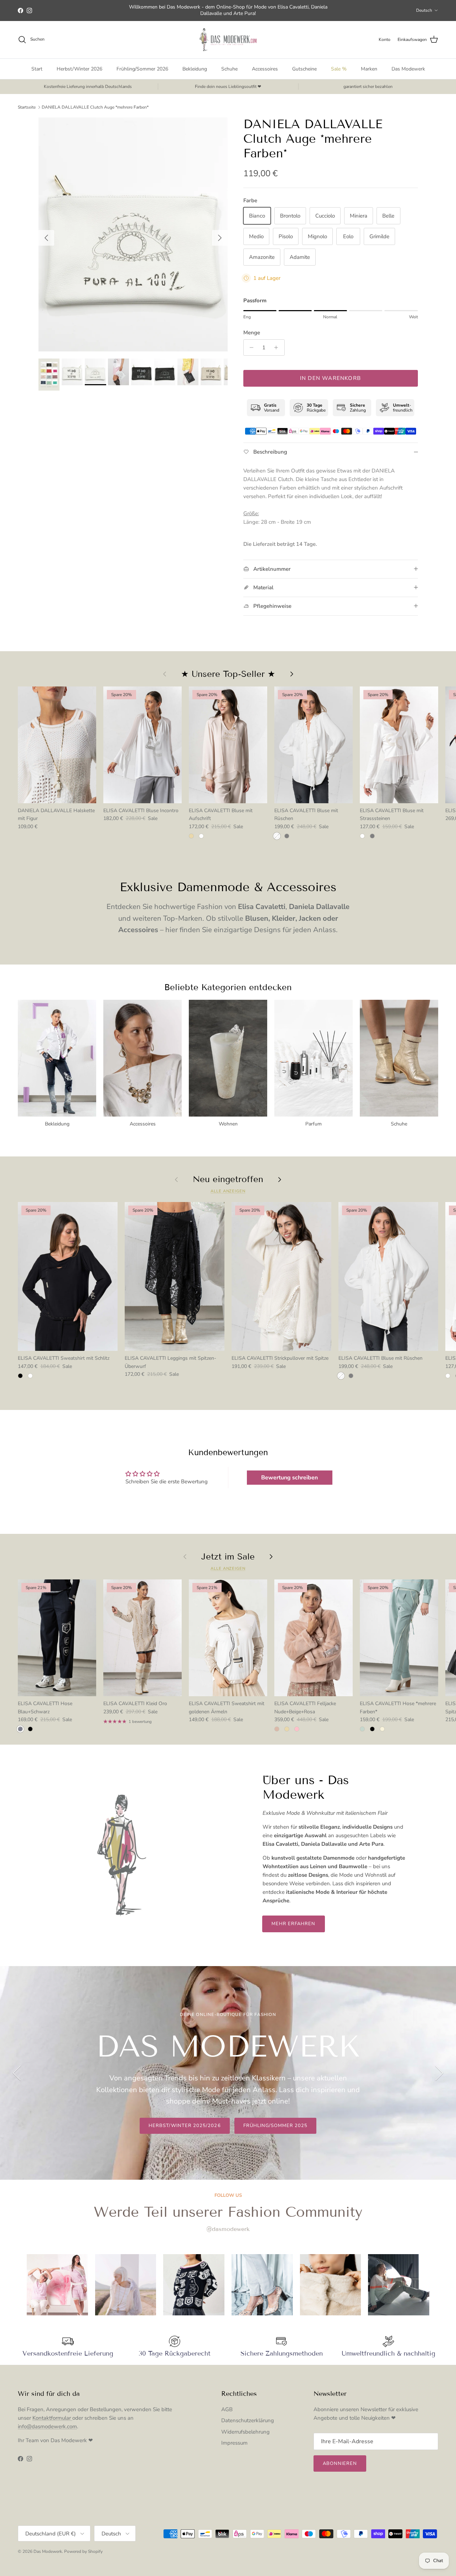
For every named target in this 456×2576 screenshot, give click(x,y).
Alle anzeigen (228, 1191)
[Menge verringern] (250, 348)
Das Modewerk (408, 69)
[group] (57, 2285)
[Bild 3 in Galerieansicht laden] (133, 234)
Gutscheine (304, 69)
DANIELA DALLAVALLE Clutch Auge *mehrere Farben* (95, 107)
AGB (227, 2409)
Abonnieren (340, 2463)
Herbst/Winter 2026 (79, 69)
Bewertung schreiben (289, 1478)
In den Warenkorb (330, 378)
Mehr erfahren (294, 1924)
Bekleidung (195, 69)
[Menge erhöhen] (278, 348)
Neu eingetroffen (228, 1179)
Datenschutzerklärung (248, 2420)
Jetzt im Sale (228, 1557)
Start (37, 69)
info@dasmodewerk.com (47, 2426)
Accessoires (265, 69)
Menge (252, 333)
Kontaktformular (52, 2418)
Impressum (234, 2443)
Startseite (27, 107)
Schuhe (229, 69)
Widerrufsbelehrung (245, 2432)
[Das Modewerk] (228, 40)
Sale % (339, 69)
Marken (369, 69)
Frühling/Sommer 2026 (142, 69)
